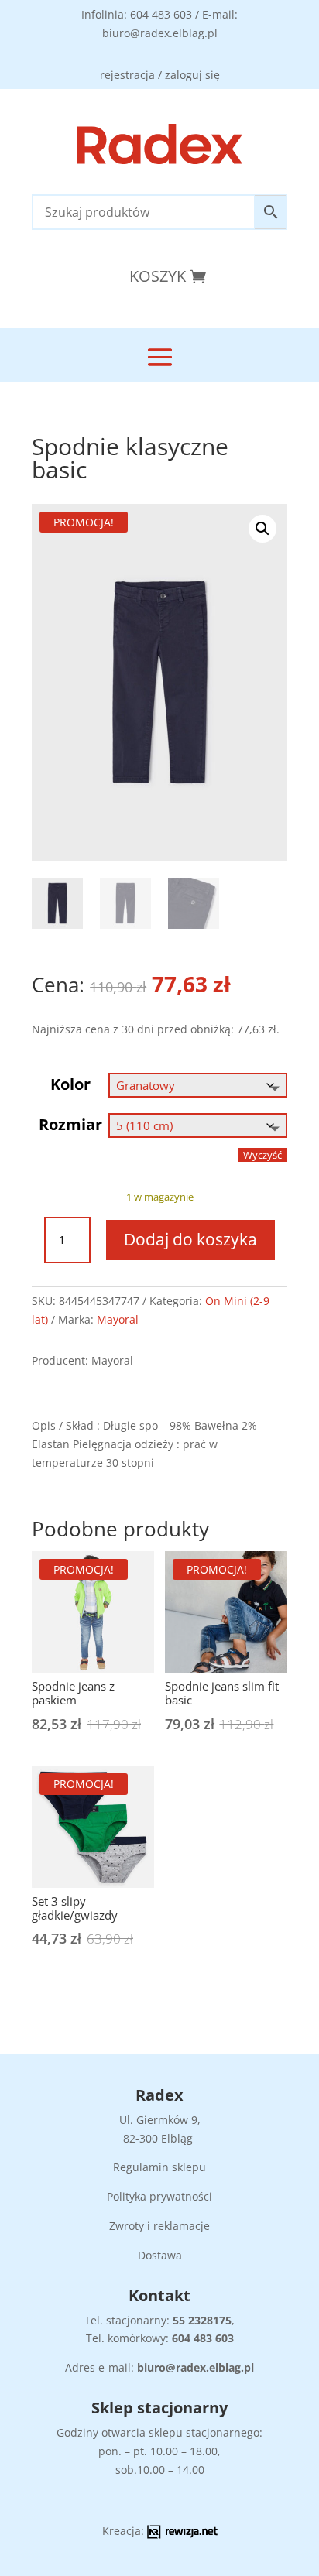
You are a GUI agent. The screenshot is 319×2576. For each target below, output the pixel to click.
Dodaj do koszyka (190, 1239)
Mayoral (118, 1319)
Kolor (70, 1084)
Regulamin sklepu (159, 2167)
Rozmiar (70, 1124)
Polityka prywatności (159, 2196)
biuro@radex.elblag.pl (196, 2367)
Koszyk (158, 276)
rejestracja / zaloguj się (160, 75)
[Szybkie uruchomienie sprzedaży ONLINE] (182, 2535)
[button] (262, 529)
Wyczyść (262, 1155)
